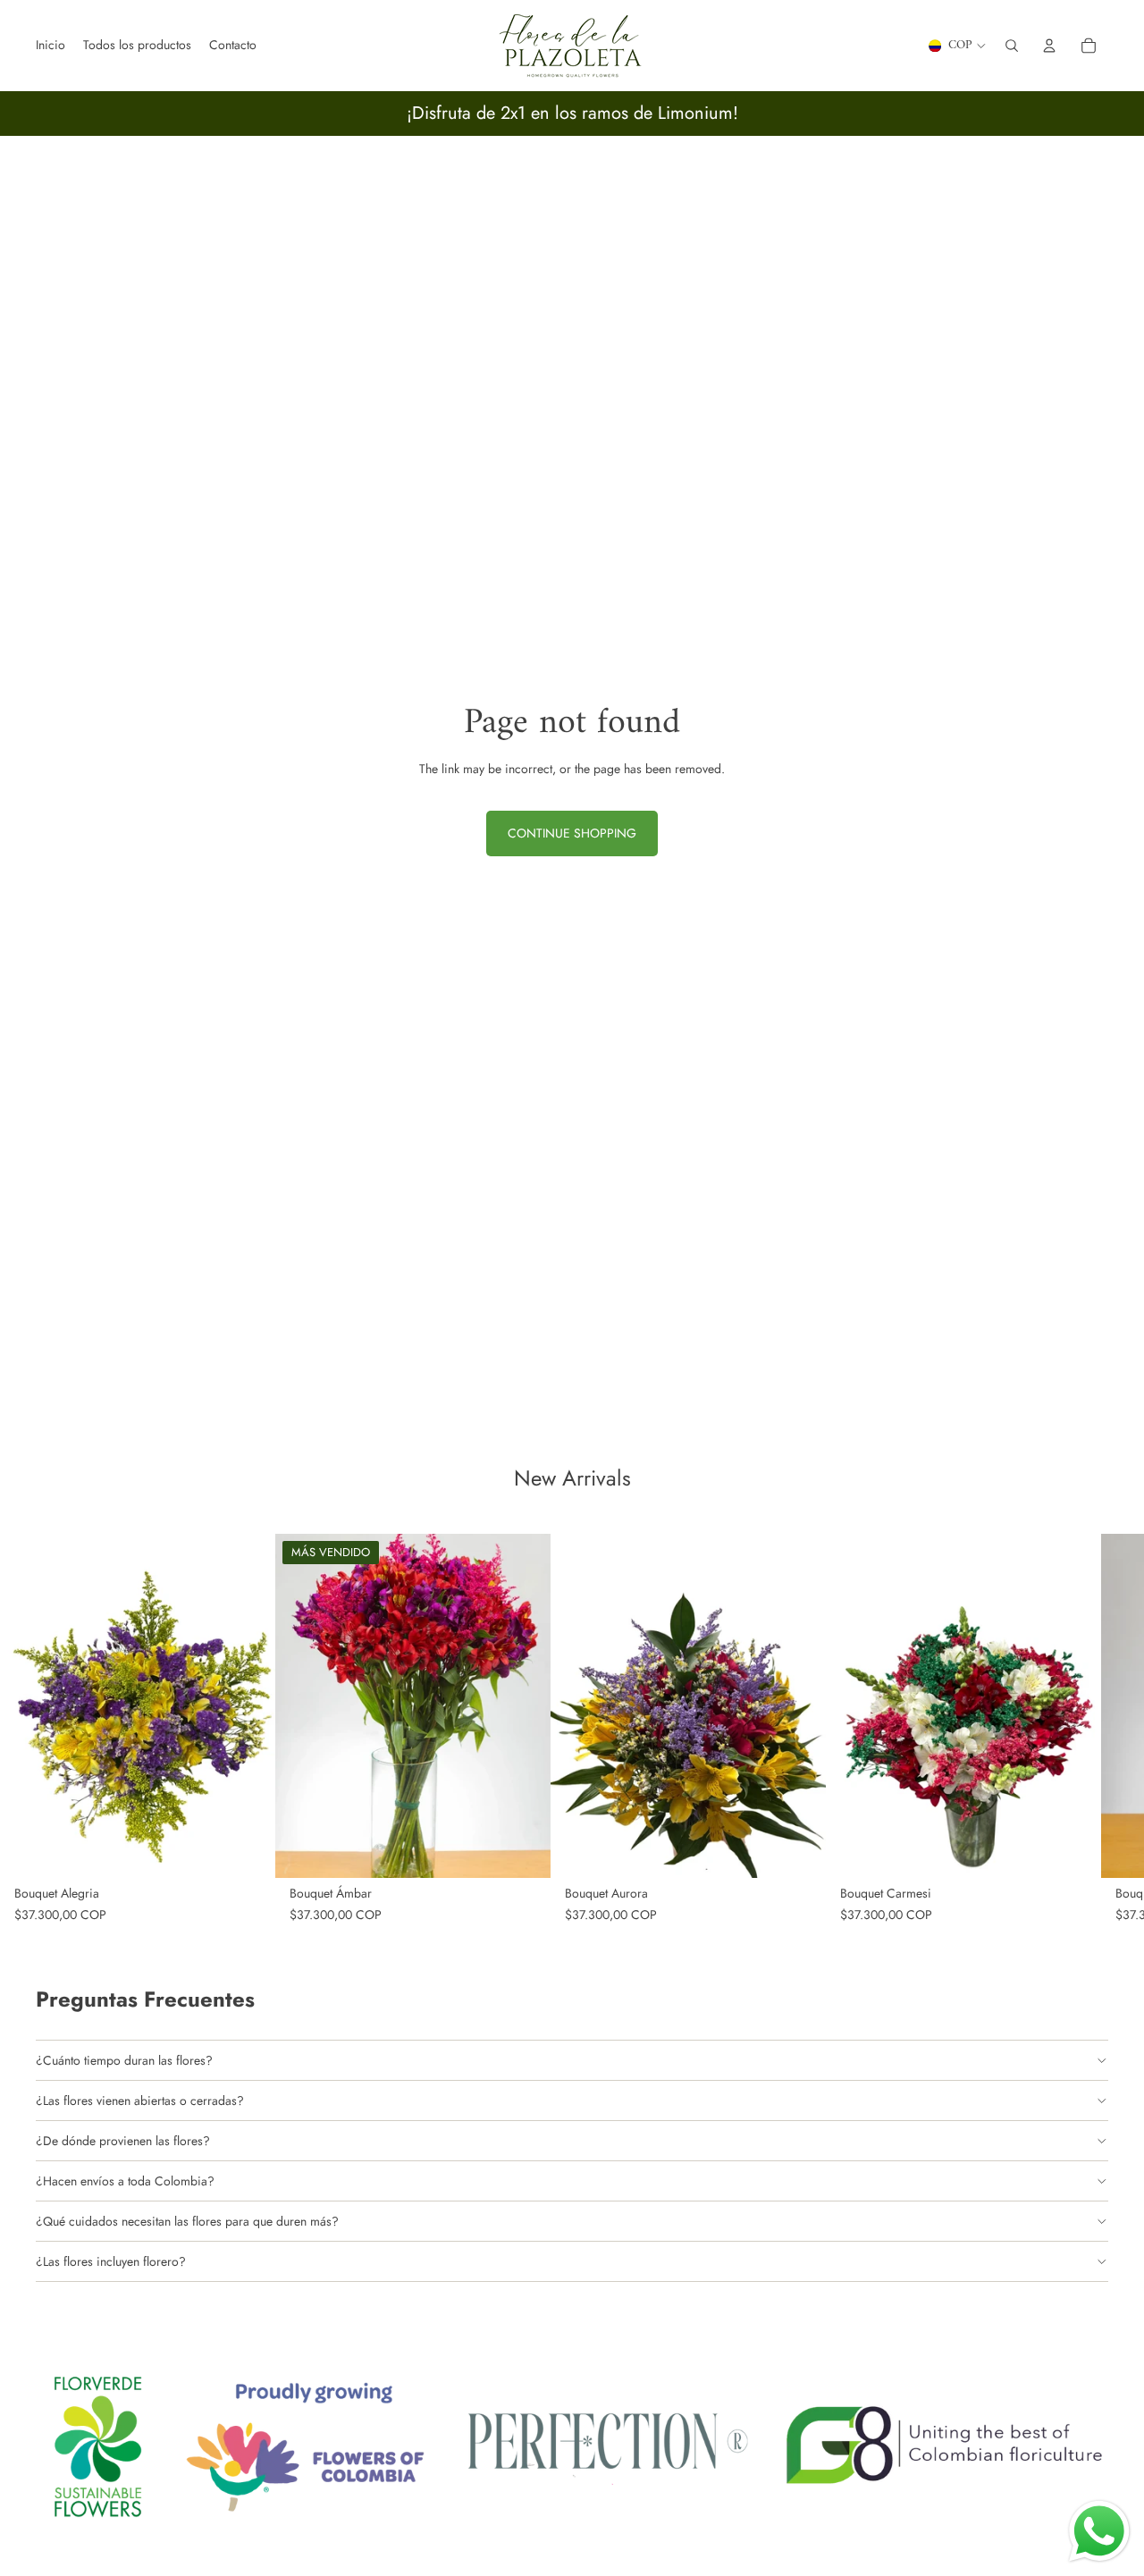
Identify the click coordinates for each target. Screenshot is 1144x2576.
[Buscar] (1012, 46)
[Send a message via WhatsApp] (1099, 2531)
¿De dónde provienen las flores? (123, 2141)
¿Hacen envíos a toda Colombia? (125, 2181)
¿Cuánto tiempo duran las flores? (124, 2060)
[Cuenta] (1049, 46)
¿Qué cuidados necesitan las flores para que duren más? (187, 2221)
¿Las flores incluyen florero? (111, 2261)
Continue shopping (572, 833)
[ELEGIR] (248, 1850)
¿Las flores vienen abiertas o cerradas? (140, 2100)
